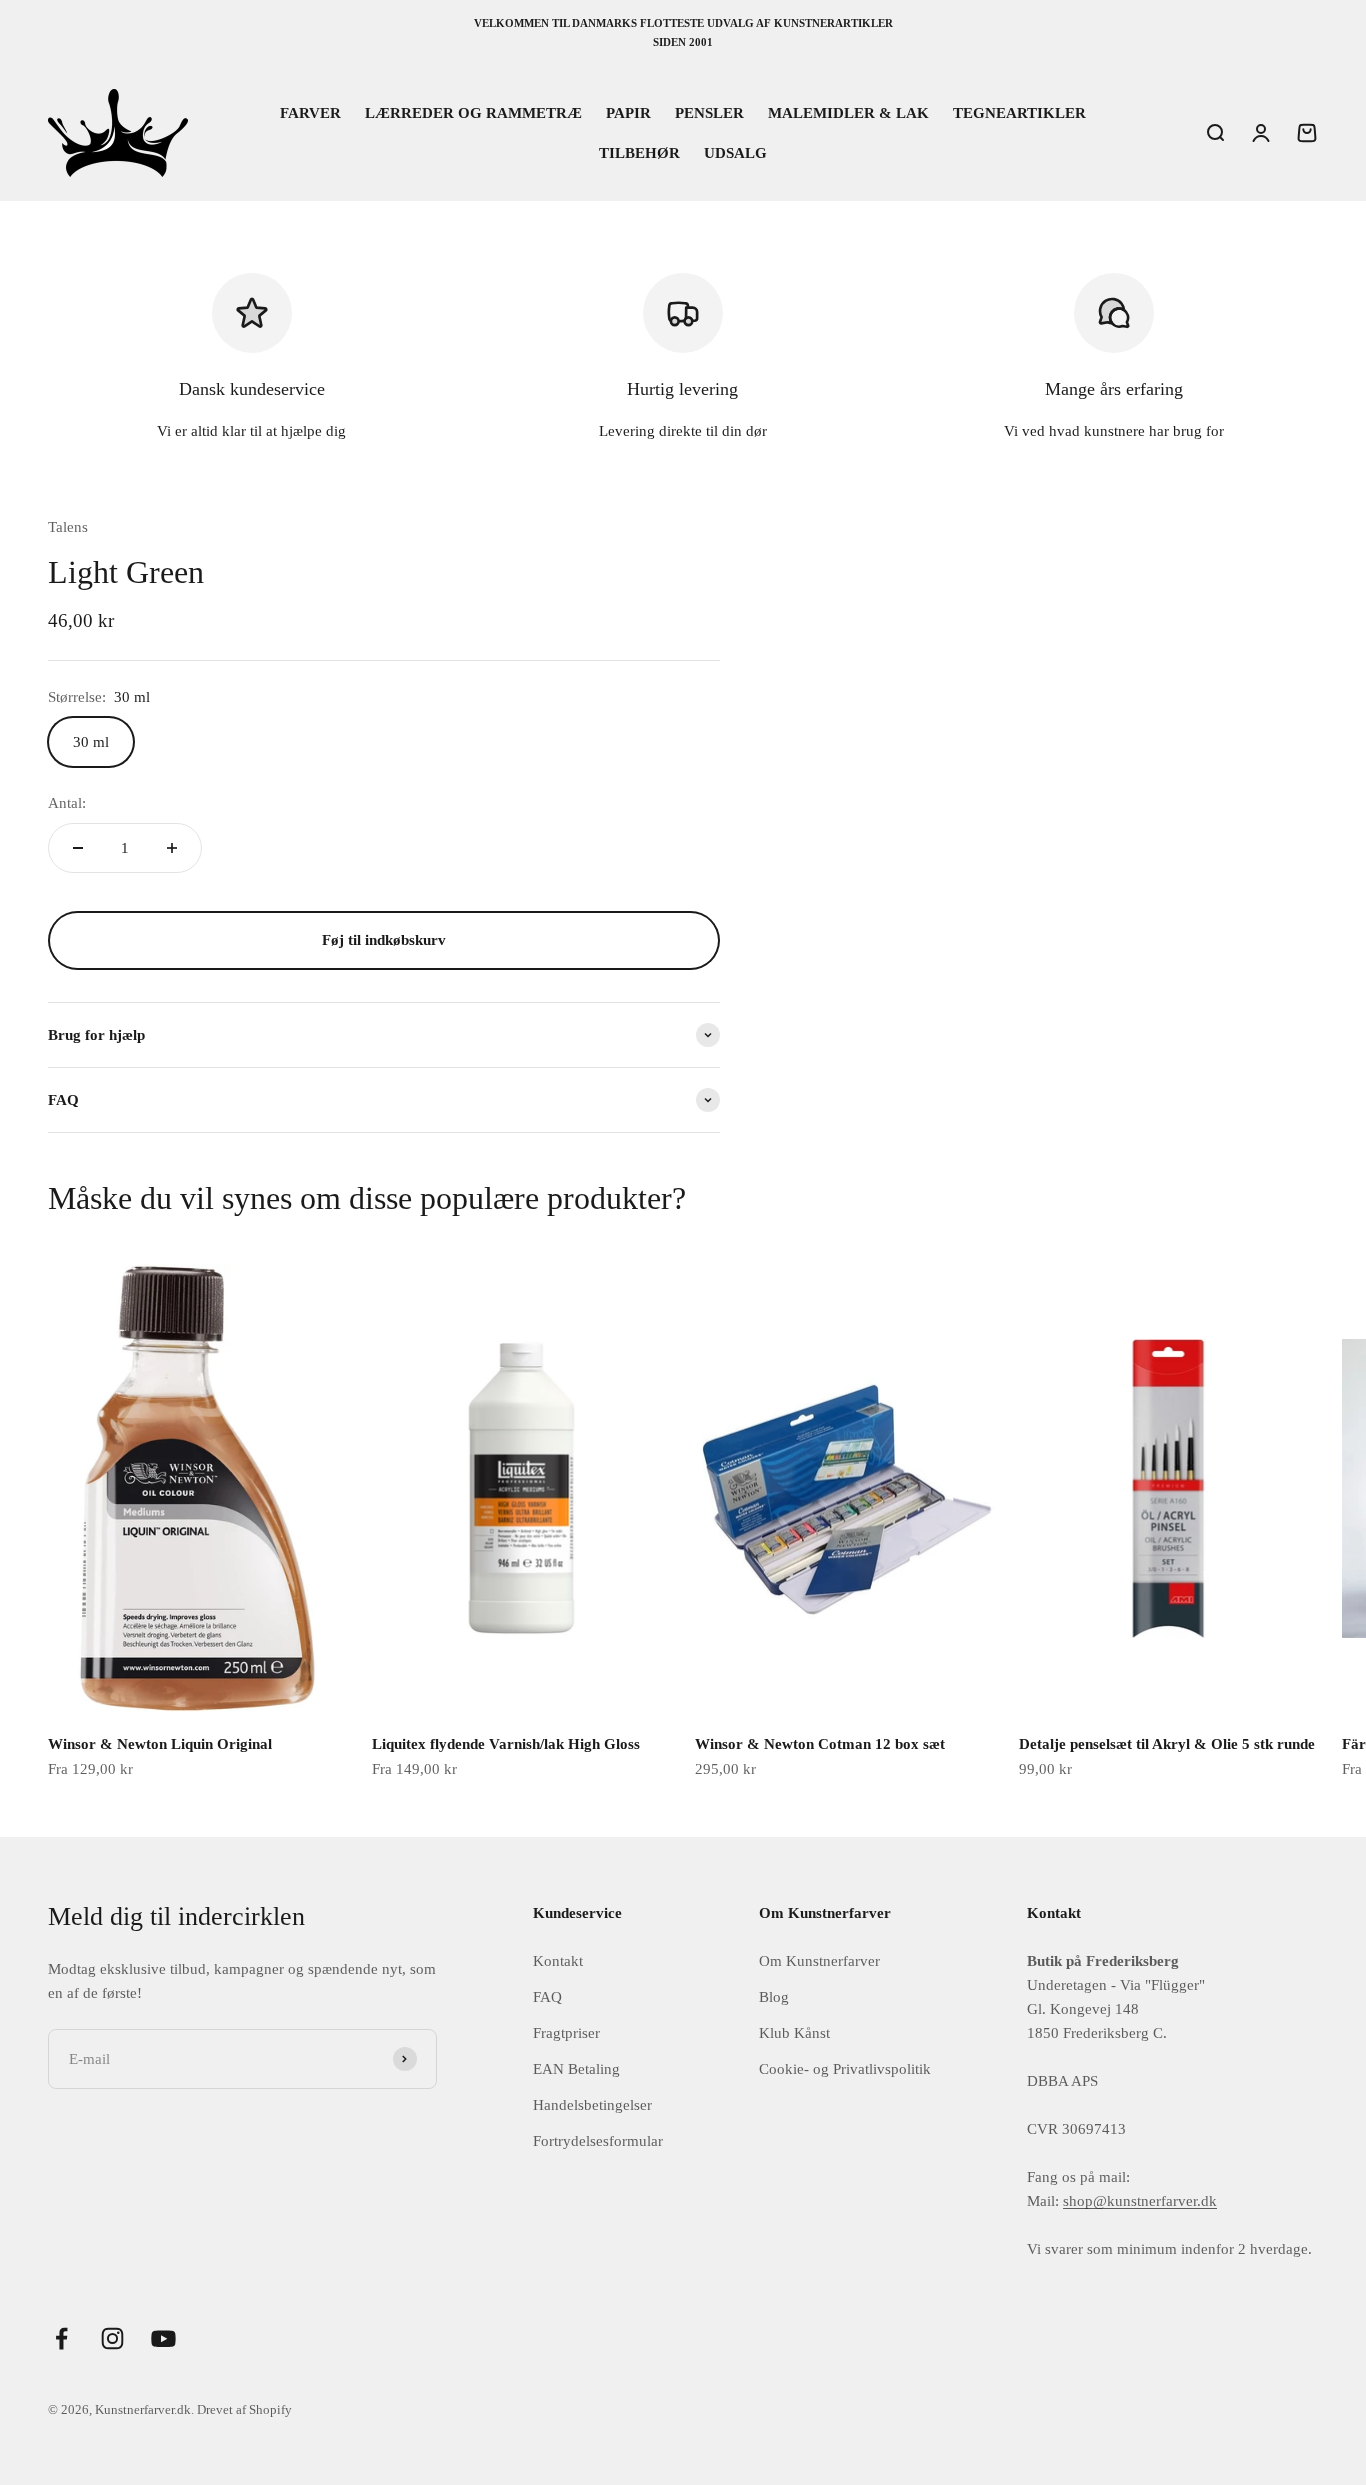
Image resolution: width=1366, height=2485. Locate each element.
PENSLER (709, 113)
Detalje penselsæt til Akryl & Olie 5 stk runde (1167, 1744)
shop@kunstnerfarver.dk (1140, 2201)
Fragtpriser (566, 2033)
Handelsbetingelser (592, 2105)
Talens (68, 527)
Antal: (67, 803)
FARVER (310, 113)
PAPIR (628, 113)
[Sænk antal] (78, 848)
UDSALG (735, 153)
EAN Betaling (576, 2069)
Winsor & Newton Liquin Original (160, 1744)
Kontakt (558, 1961)
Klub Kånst (794, 2033)
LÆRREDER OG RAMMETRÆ (473, 113)
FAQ (547, 1997)
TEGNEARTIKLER (1019, 113)
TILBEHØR (639, 153)
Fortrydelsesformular (598, 2141)
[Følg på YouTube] (163, 2338)
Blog (774, 1997)
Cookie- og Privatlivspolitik (845, 2069)
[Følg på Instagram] (112, 2338)
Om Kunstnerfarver (819, 1961)
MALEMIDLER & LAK (848, 113)
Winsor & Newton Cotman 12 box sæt (820, 1744)
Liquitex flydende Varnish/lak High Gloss (506, 1744)
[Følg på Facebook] (61, 2338)
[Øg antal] (172, 848)
